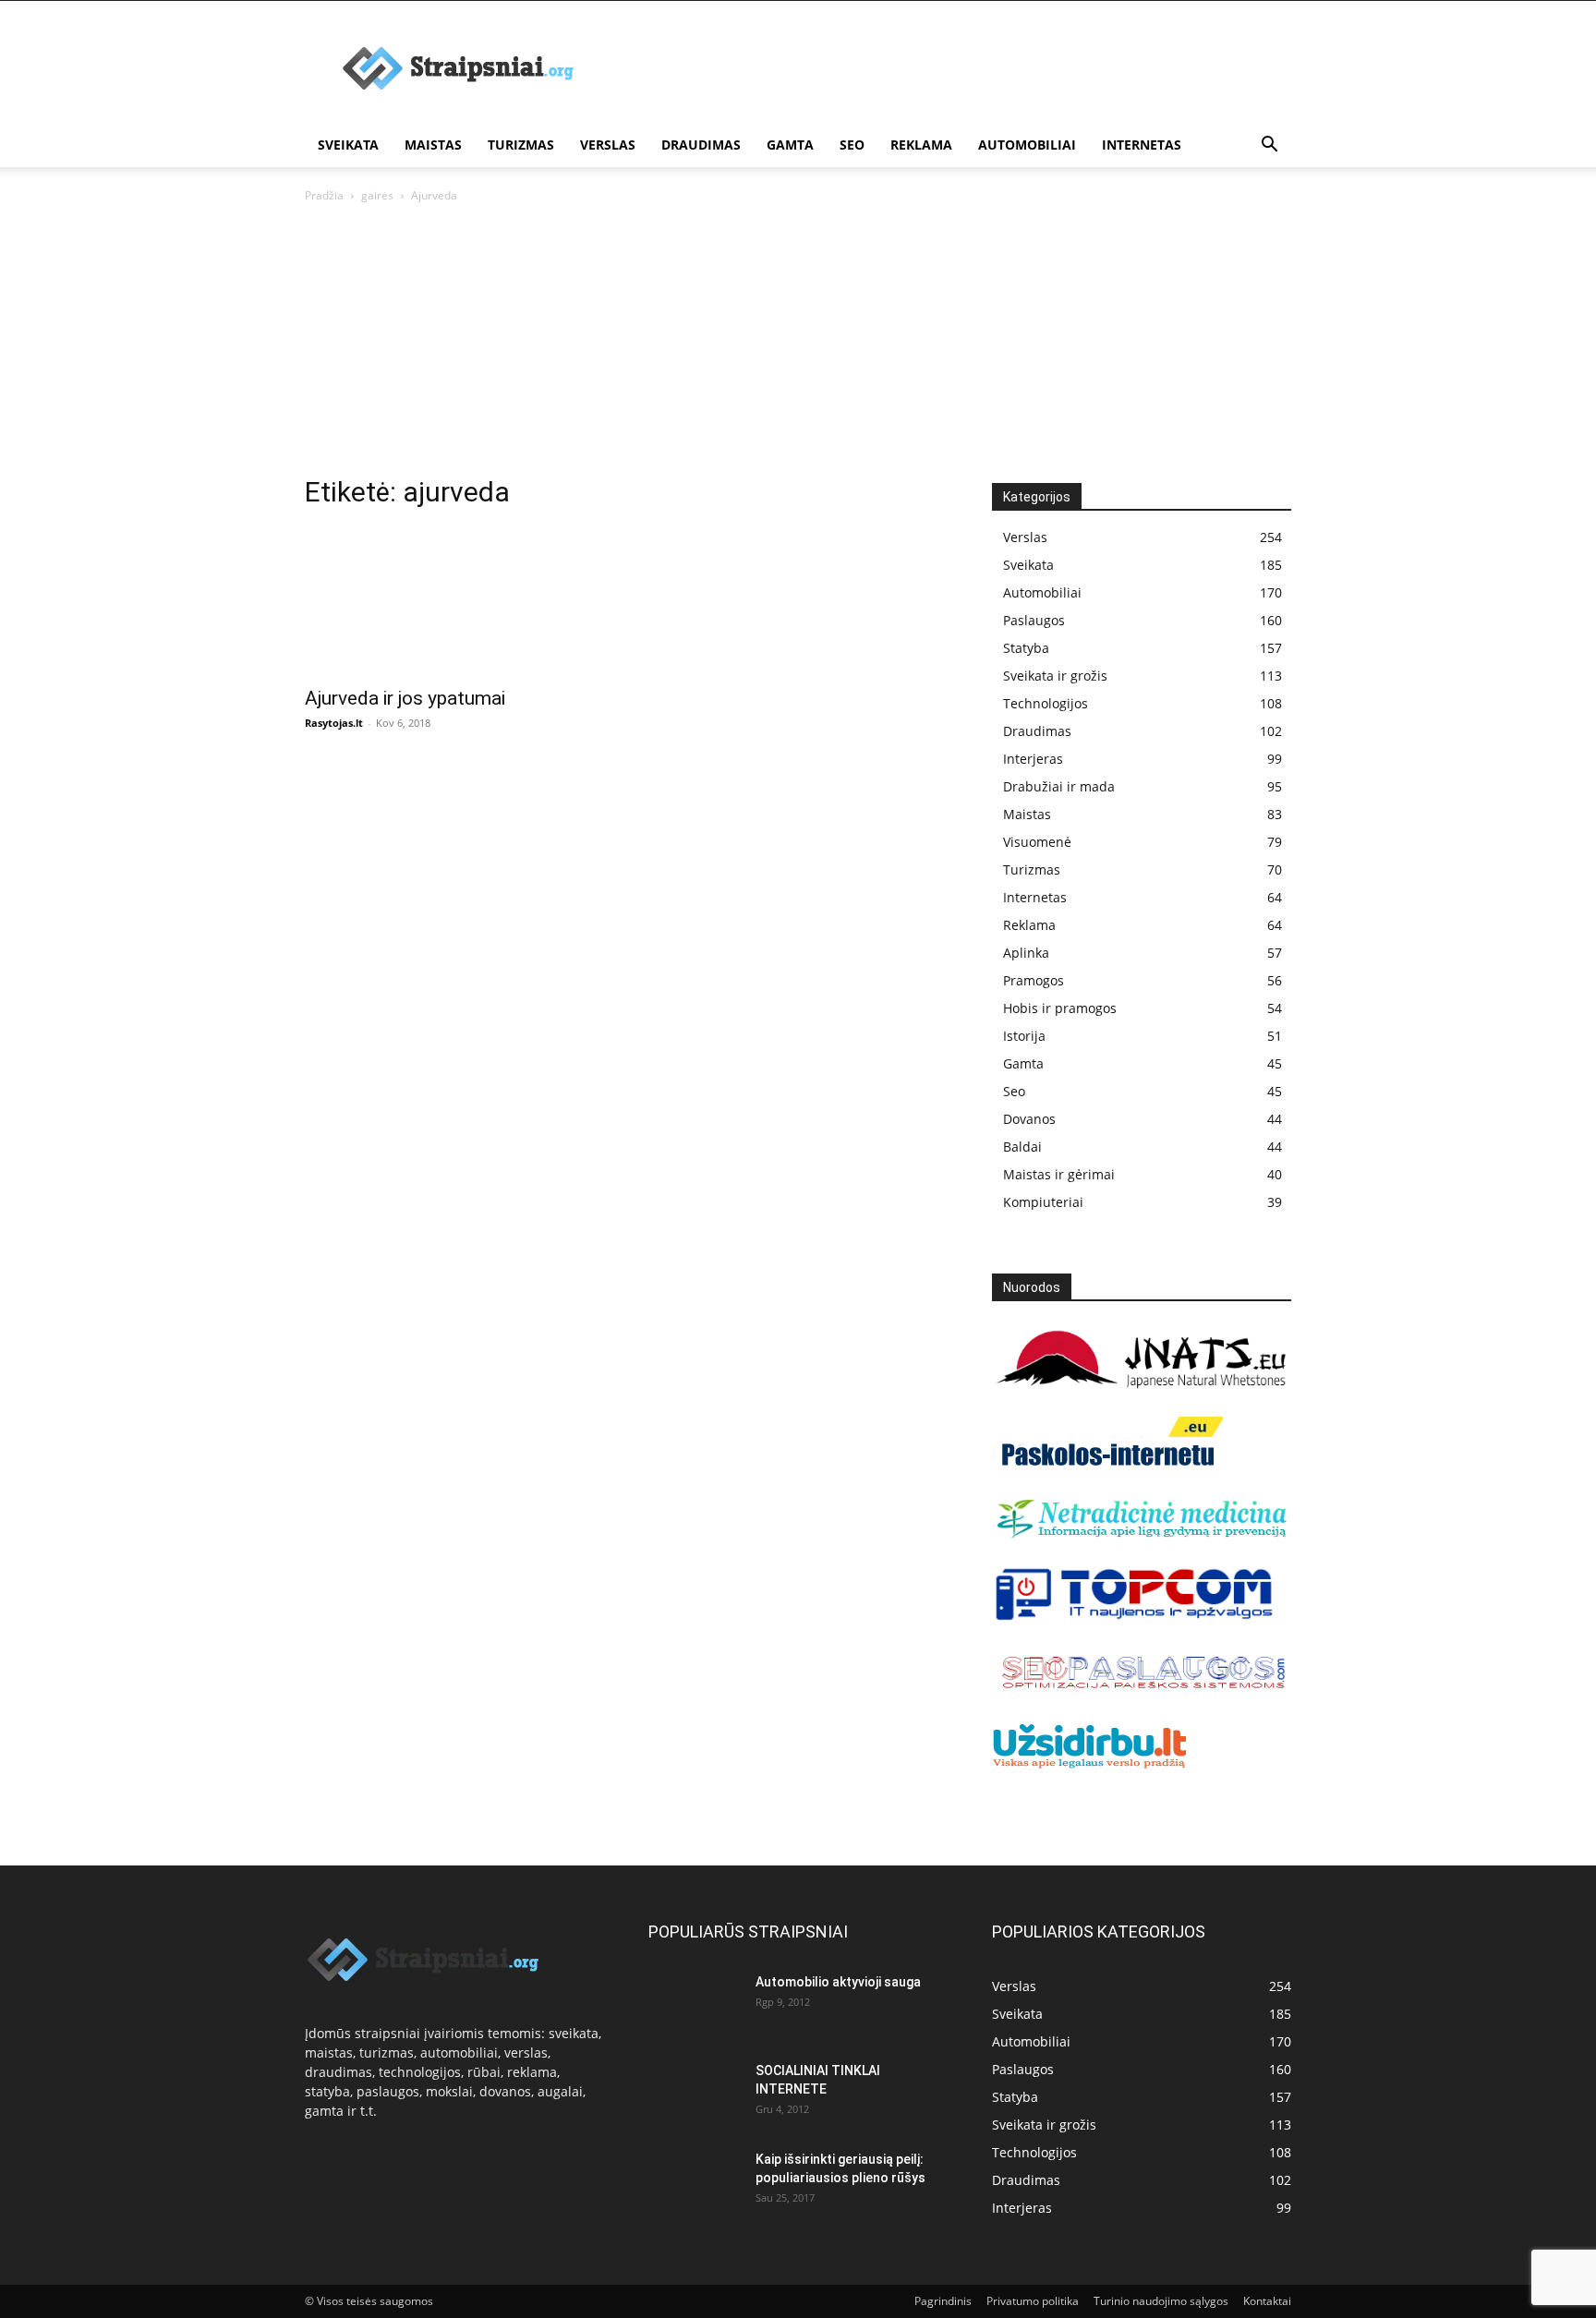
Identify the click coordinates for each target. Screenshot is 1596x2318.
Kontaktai (1267, 2301)
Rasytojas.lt (334, 723)
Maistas (433, 145)
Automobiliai (1027, 145)
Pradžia (324, 195)
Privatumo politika (1033, 2301)
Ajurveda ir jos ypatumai (405, 698)
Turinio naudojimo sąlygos (1161, 2301)
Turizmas (521, 145)
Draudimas (701, 145)
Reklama (921, 145)
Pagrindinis (943, 2301)
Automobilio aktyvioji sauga (838, 1982)
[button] (1269, 146)
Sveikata (348, 145)
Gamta (790, 145)
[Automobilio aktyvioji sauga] (695, 2004)
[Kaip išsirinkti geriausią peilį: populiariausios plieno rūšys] (695, 2182)
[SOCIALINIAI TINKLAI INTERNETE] (695, 2089)
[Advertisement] (955, 68)
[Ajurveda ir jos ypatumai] (454, 601)
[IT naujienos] (1135, 1617)
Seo (852, 145)
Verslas (608, 145)
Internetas (1142, 145)
